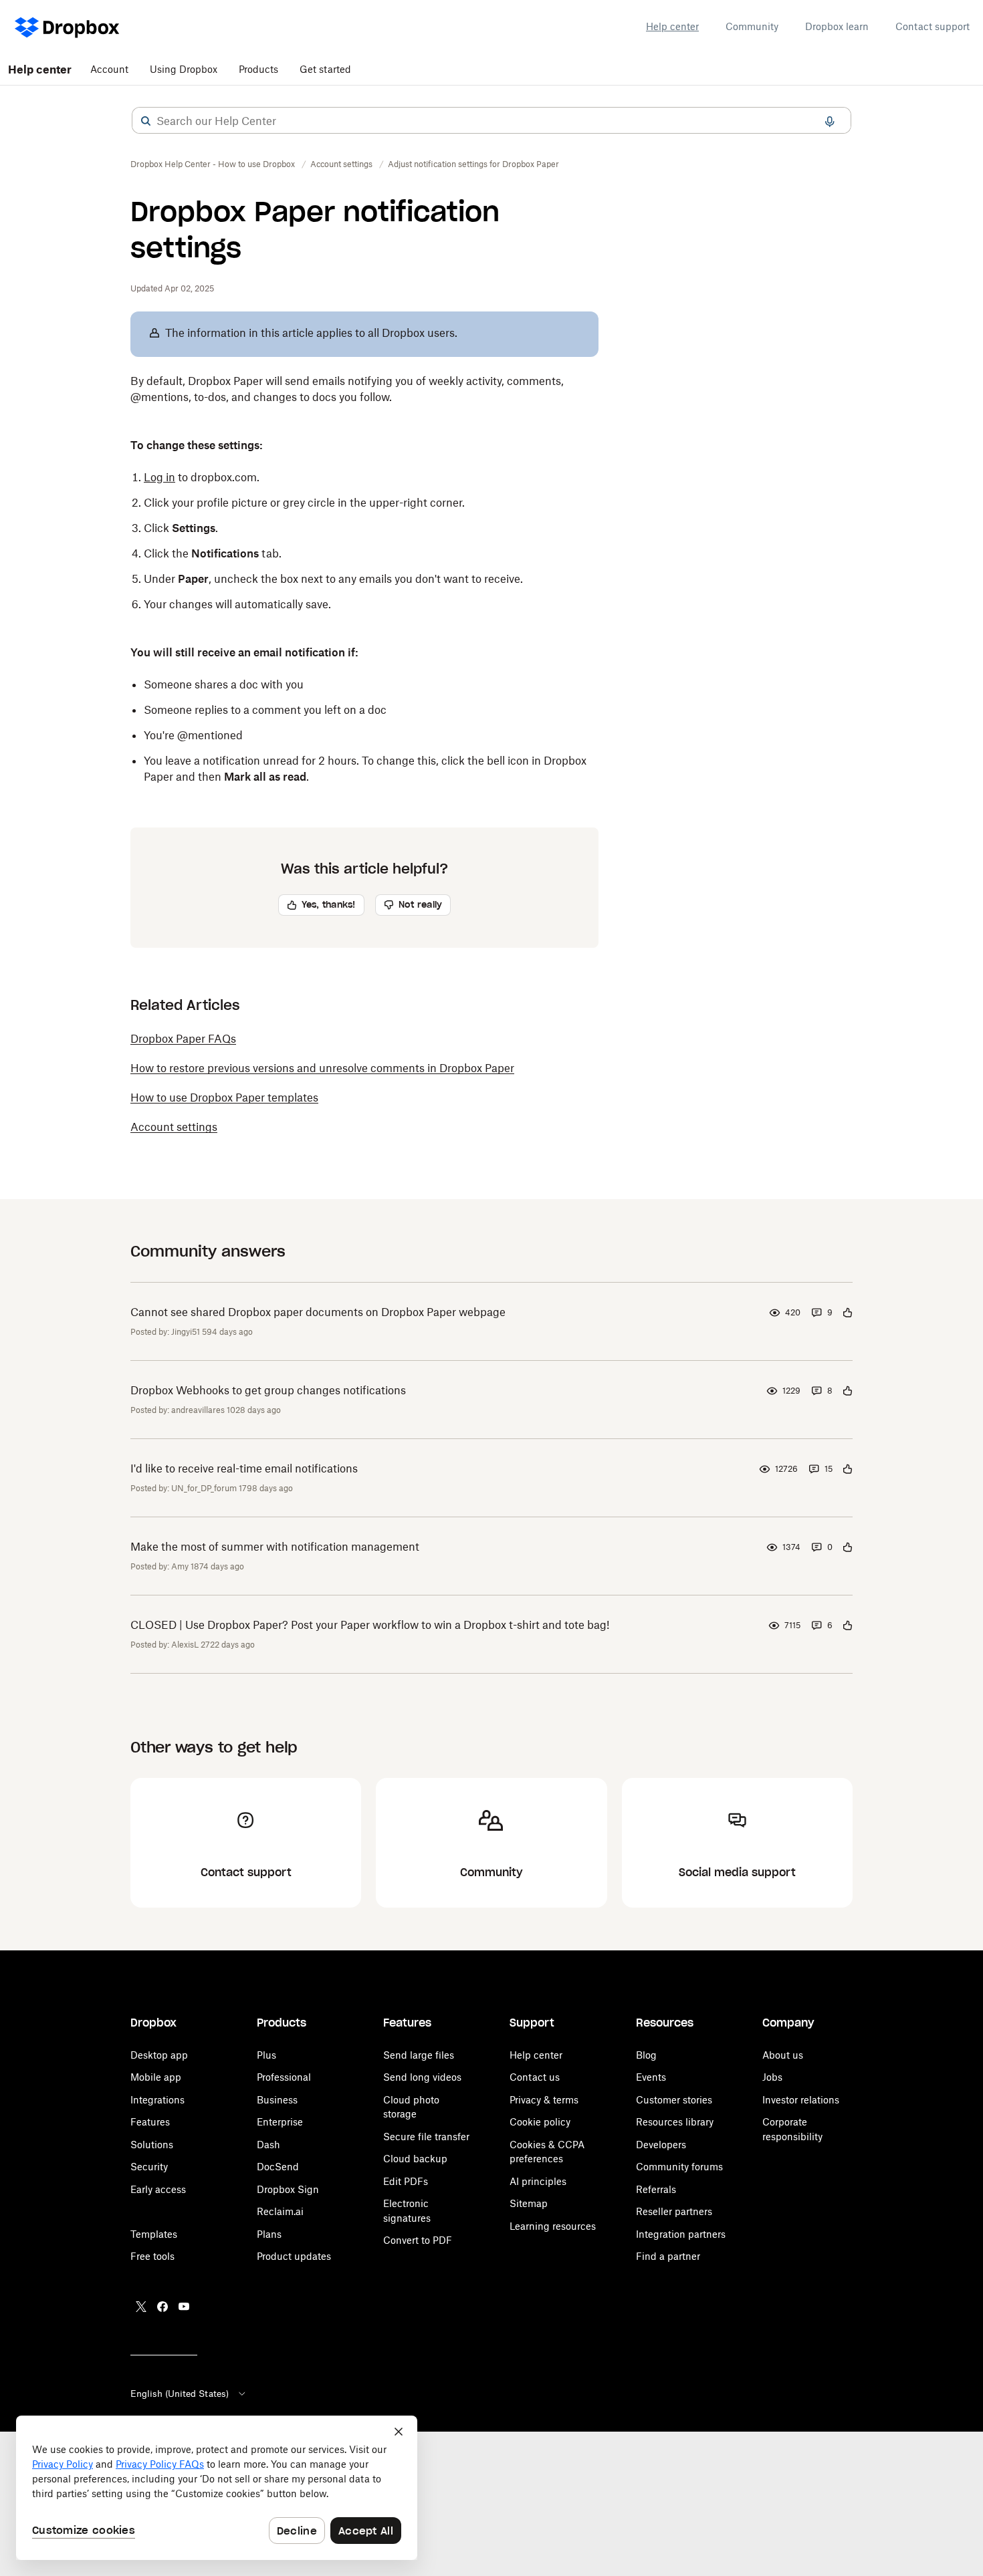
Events (651, 2077)
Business (277, 2100)
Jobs (772, 2077)
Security (149, 2167)
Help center (672, 26)
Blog (646, 2055)
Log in (159, 477)
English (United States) (180, 2394)
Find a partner (668, 2256)
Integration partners (681, 2234)
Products (258, 69)
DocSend (278, 2167)
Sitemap (529, 2203)
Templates (154, 2234)
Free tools (152, 2256)
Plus (266, 2055)
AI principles (538, 2181)
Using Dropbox (184, 69)
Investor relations (801, 2100)
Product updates (294, 2256)
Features (150, 2122)
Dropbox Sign (288, 2189)
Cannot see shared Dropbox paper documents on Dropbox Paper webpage (318, 1312)
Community (752, 26)
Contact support (933, 26)
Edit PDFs (406, 2181)
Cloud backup (415, 2159)
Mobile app (156, 2077)
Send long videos (422, 2077)
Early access (158, 2189)
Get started (325, 69)
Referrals (656, 2189)
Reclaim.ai (280, 2211)
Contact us (535, 2077)
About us (783, 2055)
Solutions (152, 2145)
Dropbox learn (837, 26)
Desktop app (159, 2055)
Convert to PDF (418, 2240)
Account (109, 69)
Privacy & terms (544, 2100)
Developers (661, 2145)
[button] (146, 121)
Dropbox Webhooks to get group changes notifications (268, 1390)
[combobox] (491, 121)
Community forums (679, 2167)
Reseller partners (674, 2211)
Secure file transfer (426, 2137)
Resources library (675, 2122)
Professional (284, 2077)
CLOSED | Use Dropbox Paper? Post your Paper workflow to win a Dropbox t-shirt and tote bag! (370, 1625)
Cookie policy (540, 2122)
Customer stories (674, 2100)
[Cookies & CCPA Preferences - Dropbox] (217, 2488)
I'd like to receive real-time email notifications (244, 1468)
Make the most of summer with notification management (275, 1547)
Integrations (157, 2100)
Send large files (419, 2055)
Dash (268, 2145)
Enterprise (280, 2122)
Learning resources (553, 2226)
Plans (269, 2234)
